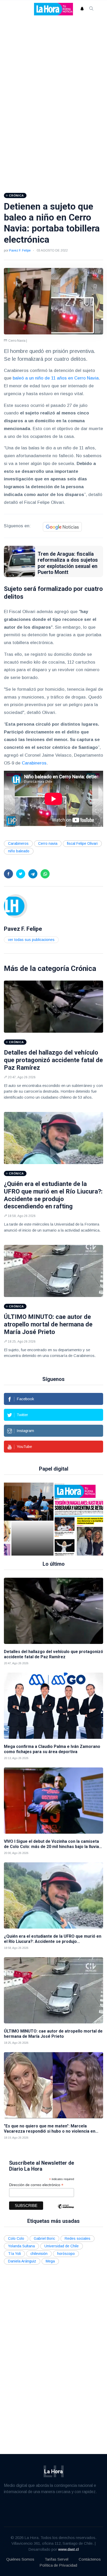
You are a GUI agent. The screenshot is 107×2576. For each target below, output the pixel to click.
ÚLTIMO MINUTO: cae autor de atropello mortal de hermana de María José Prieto (48, 1324)
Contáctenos (90, 2559)
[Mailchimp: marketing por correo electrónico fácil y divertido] (66, 2210)
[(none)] (16, 906)
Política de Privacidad (58, 2565)
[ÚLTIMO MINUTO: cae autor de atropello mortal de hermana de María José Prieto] (53, 1271)
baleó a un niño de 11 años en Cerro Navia (56, 378)
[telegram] (33, 874)
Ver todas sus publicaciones (31, 940)
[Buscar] (91, 9)
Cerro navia (48, 843)
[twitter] (21, 874)
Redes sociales (78, 2238)
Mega (50, 2261)
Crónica (83, 968)
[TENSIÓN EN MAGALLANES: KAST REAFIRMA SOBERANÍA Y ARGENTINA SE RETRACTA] (58, 1519)
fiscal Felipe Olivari (82, 843)
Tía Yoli (14, 2254)
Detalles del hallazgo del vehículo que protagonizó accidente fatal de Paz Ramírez (53, 1060)
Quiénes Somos (20, 2559)
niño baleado (19, 851)
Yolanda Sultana (21, 2246)
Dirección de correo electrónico (36, 2185)
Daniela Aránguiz (22, 2261)
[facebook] (8, 874)
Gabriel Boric (44, 2238)
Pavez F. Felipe (20, 250)
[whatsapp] (45, 874)
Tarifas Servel (56, 2559)
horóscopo (66, 2254)
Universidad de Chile (62, 2246)
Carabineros (34, 763)
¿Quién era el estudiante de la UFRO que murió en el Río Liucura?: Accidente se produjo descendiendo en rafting (53, 1195)
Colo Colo (16, 2238)
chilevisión (39, 2254)
